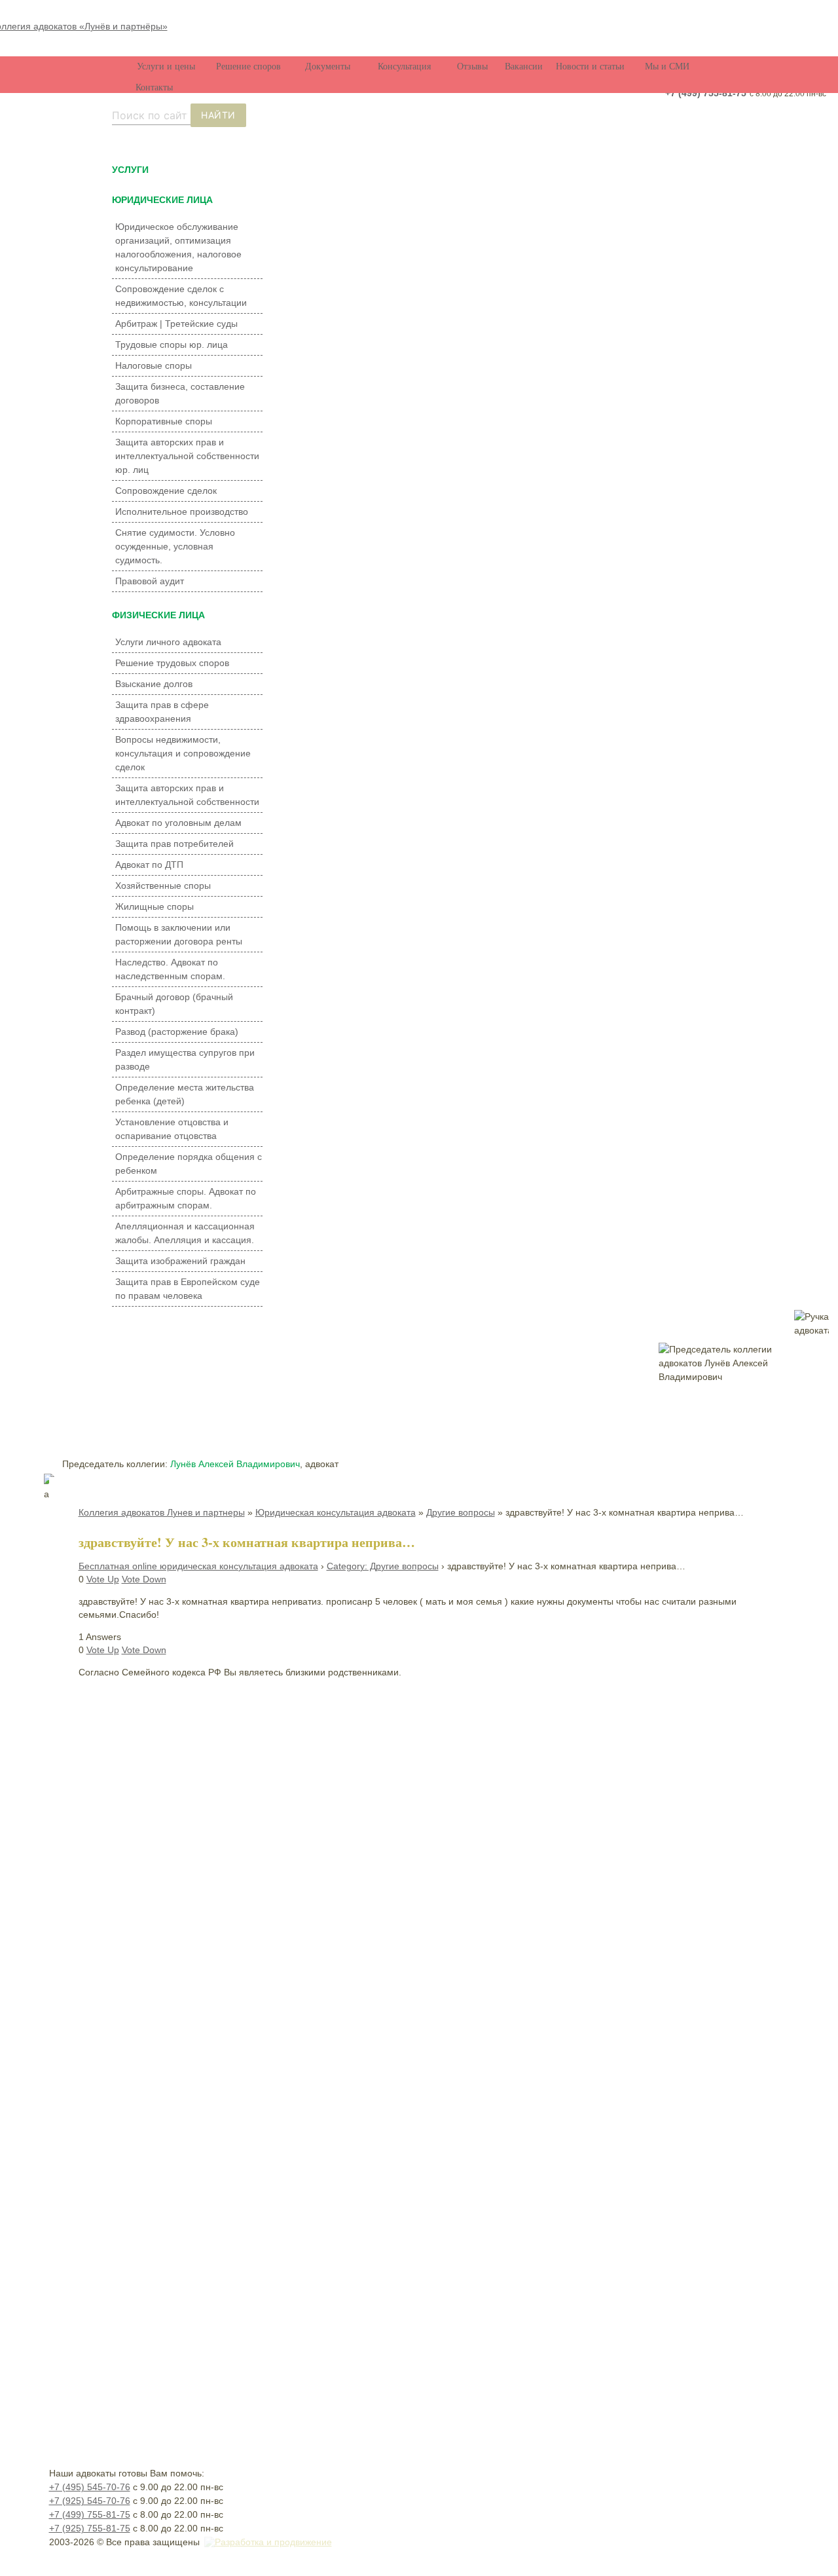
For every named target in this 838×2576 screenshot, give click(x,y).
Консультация (404, 66)
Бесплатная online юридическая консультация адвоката (198, 1566)
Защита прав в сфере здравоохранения (162, 712)
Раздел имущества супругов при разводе (185, 1059)
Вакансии (524, 66)
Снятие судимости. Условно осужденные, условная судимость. (175, 546)
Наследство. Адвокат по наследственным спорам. (170, 969)
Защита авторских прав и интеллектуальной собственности (187, 795)
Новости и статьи (590, 66)
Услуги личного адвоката (168, 642)
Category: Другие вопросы (383, 1566)
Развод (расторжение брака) (177, 1032)
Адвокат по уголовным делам (178, 823)
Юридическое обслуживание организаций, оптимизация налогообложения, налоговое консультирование (178, 247)
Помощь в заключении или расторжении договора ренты (179, 934)
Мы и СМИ (667, 66)
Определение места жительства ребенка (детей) (185, 1094)
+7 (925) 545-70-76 (90, 2501)
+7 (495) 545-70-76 (90, 2487)
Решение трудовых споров (172, 663)
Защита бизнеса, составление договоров (180, 393)
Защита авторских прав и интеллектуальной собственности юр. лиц (187, 456)
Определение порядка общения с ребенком (189, 1164)
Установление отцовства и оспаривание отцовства (172, 1129)
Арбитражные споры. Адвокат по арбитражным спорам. (186, 1198)
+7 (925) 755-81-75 (90, 2528)
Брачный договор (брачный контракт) (174, 1004)
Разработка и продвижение (273, 2542)
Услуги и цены (166, 66)
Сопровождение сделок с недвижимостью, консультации (181, 296)
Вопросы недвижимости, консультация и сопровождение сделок (183, 753)
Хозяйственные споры (163, 886)
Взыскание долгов (154, 684)
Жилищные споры (155, 906)
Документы (328, 66)
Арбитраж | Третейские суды (176, 324)
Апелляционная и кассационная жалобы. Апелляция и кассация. (185, 1233)
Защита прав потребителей (174, 844)
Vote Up (103, 1579)
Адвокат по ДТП (149, 865)
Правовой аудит (150, 581)
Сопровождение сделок (166, 491)
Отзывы (472, 66)
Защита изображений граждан (180, 1261)
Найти (218, 115)
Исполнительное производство (182, 512)
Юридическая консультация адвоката (336, 1512)
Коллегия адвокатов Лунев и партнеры (162, 1512)
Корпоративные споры (164, 421)
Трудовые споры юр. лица (172, 345)
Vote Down (144, 1579)
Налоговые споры (154, 365)
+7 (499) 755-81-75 (706, 93)
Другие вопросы (461, 1512)
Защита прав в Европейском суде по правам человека (188, 1289)
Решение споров (248, 66)
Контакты (154, 87)
